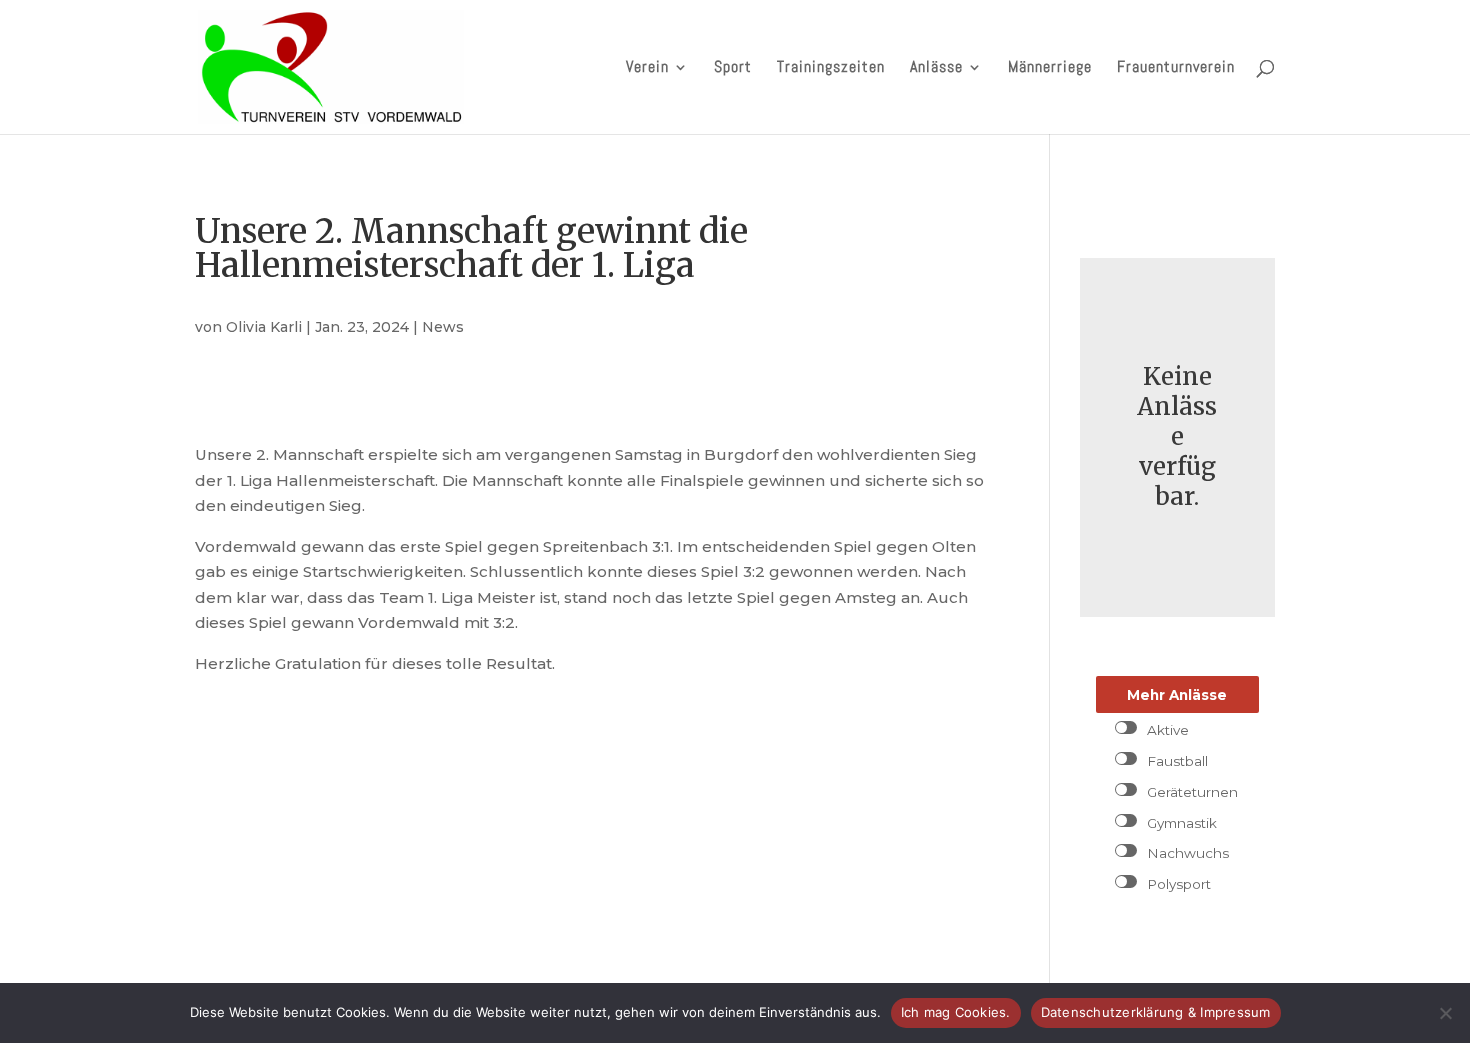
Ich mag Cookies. (956, 1012)
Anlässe (936, 68)
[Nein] (1445, 1013)
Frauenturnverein (1176, 68)
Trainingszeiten (831, 68)
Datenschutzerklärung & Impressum (1156, 1012)
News (443, 327)
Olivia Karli (264, 327)
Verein (647, 68)
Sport (733, 68)
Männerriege (1050, 68)
